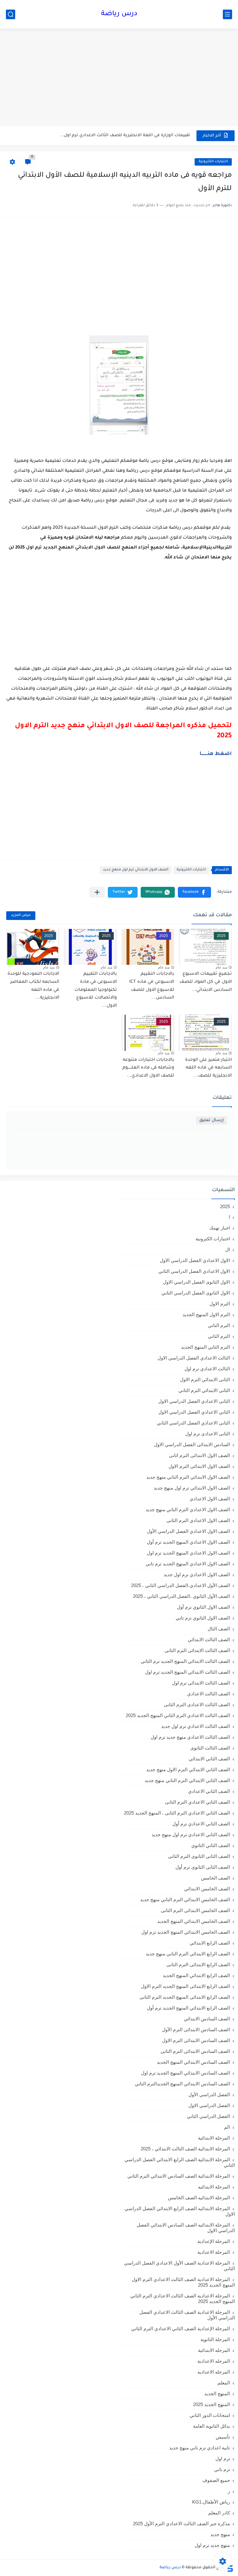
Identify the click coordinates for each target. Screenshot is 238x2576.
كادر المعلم (219, 2513)
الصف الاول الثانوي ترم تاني (203, 1618)
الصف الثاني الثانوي (211, 1845)
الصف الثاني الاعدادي (209, 1791)
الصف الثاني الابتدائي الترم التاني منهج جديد (187, 1780)
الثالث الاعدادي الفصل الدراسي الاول (194, 1358)
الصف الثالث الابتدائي (209, 1639)
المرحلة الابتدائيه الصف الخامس (199, 2198)
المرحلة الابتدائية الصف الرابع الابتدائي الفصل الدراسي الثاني (180, 2162)
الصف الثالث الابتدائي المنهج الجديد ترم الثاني (185, 1661)
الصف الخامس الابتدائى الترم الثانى (195, 1910)
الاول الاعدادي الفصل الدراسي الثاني (194, 1271)
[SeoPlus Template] (230, 2568)
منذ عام (221, 967)
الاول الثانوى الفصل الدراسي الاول (196, 1282)
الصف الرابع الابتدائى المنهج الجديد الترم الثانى (185, 1997)
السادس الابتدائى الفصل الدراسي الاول (192, 1444)
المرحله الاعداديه (214, 2372)
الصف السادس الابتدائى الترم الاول (196, 2040)
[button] (194, 892)
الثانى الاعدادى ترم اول (208, 1434)
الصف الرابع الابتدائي (210, 1943)
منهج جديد (220, 2534)
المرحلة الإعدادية (214, 2241)
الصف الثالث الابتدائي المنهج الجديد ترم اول (187, 1672)
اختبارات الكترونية (213, 162)
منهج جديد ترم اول (212, 2545)
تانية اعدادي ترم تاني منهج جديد (200, 2448)
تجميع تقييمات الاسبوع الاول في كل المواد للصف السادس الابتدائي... (206, 982)
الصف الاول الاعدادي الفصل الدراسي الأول (188, 1531)
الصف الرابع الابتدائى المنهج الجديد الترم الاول (185, 1986)
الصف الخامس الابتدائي (207, 1889)
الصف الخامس (216, 1878)
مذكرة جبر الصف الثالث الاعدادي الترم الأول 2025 (181, 2524)
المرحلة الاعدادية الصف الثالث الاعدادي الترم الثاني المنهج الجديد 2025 (183, 2298)
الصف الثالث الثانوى (210, 1748)
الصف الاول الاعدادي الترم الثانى (198, 1520)
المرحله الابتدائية (214, 2350)
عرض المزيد (21, 915)
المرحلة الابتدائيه (214, 2187)
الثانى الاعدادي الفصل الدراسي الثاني (193, 1423)
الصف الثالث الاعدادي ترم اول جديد (196, 1726)
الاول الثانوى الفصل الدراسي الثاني (196, 1293)
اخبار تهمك (220, 1228)
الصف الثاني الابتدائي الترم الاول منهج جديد (188, 1769)
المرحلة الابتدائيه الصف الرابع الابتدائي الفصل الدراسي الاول (180, 2211)
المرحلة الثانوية (215, 2339)
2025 (225, 1206)
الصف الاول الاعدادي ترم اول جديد (197, 1574)
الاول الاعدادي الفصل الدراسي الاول (195, 1260)
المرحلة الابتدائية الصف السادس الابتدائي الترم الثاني (179, 2176)
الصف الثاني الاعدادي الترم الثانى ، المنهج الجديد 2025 (177, 1813)
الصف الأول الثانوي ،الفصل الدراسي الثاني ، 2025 (181, 1596)
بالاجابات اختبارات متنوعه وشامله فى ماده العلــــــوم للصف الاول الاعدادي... (148, 1068)
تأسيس (223, 2437)
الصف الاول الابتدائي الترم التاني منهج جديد (188, 1477)
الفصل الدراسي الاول (209, 2105)
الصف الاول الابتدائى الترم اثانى (199, 1455)
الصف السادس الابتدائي (207, 2019)
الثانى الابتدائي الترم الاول (205, 1379)
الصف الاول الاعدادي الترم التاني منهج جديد (188, 1509)
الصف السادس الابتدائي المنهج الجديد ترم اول (185, 2073)
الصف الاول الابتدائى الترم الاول (199, 1466)
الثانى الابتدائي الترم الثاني (204, 1390)
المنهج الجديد (217, 2394)
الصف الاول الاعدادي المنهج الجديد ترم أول (188, 1542)
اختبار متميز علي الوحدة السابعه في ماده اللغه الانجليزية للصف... (208, 1068)
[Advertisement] (119, 78)
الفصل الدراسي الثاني (208, 2116)
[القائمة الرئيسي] (227, 14)
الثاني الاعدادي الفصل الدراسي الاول (194, 1412)
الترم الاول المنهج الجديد (206, 1314)
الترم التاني (219, 1325)
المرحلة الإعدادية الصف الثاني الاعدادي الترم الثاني (181, 2329)
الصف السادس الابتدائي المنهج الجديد (193, 2062)
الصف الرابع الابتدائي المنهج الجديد (196, 1975)
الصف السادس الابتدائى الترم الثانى (195, 2051)
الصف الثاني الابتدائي (209, 1759)
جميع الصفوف (216, 2480)
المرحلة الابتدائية (214, 2138)
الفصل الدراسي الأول (209, 2095)
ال (228, 1249)
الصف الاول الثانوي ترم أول (203, 1607)
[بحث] (11, 14)
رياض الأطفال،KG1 (211, 2502)
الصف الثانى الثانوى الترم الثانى (199, 1856)
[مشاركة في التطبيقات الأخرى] (97, 892)
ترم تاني (222, 2469)
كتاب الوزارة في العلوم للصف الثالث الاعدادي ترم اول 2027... (132, 135)
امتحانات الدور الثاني (210, 2415)
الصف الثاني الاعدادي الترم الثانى (197, 1802)
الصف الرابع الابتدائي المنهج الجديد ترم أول (188, 2008)
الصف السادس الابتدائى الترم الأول (196, 2030)
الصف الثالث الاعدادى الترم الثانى (197, 1704)
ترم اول (223, 2459)
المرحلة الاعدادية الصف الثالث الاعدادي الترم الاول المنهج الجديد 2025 (183, 2282)
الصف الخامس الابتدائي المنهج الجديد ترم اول (186, 1932)
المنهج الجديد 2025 (212, 2404)
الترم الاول (220, 1304)
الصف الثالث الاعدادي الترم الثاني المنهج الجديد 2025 (178, 1715)
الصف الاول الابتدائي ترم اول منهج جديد (136, 870)
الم (227, 2127)
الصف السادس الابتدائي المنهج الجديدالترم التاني (182, 2084)
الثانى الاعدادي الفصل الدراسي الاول (194, 1401)
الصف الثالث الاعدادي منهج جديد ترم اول (190, 1737)
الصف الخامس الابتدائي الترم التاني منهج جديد (185, 1899)
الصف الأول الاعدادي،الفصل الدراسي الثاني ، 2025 (181, 1585)
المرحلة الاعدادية (214, 2252)
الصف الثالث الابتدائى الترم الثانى (197, 1650)
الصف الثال (219, 1629)
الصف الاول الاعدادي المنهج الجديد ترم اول (188, 1553)
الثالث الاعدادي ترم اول (207, 1369)
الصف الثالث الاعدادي (209, 1694)
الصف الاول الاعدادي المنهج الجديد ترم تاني (188, 1564)
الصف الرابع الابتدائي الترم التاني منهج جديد (188, 1954)
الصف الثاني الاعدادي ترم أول (201, 1824)
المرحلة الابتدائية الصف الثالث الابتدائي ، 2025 (185, 2149)
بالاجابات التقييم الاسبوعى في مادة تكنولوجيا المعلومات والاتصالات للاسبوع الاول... (96, 990)
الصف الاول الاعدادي (210, 1499)
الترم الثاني (219, 1336)
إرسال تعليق (212, 1120)
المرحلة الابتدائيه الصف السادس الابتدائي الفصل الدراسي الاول (186, 2228)
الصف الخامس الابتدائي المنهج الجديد (194, 1921)
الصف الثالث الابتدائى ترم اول (201, 1683)
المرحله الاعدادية (214, 2361)
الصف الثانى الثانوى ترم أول (203, 1867)
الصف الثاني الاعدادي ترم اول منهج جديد (191, 1834)
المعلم (224, 2383)
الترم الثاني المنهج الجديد (205, 1347)
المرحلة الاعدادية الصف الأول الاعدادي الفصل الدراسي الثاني (179, 2266)
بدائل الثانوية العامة (212, 2426)
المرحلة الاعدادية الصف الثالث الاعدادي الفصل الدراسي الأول (187, 2315)
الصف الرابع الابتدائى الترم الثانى (198, 1965)
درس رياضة (119, 14)
